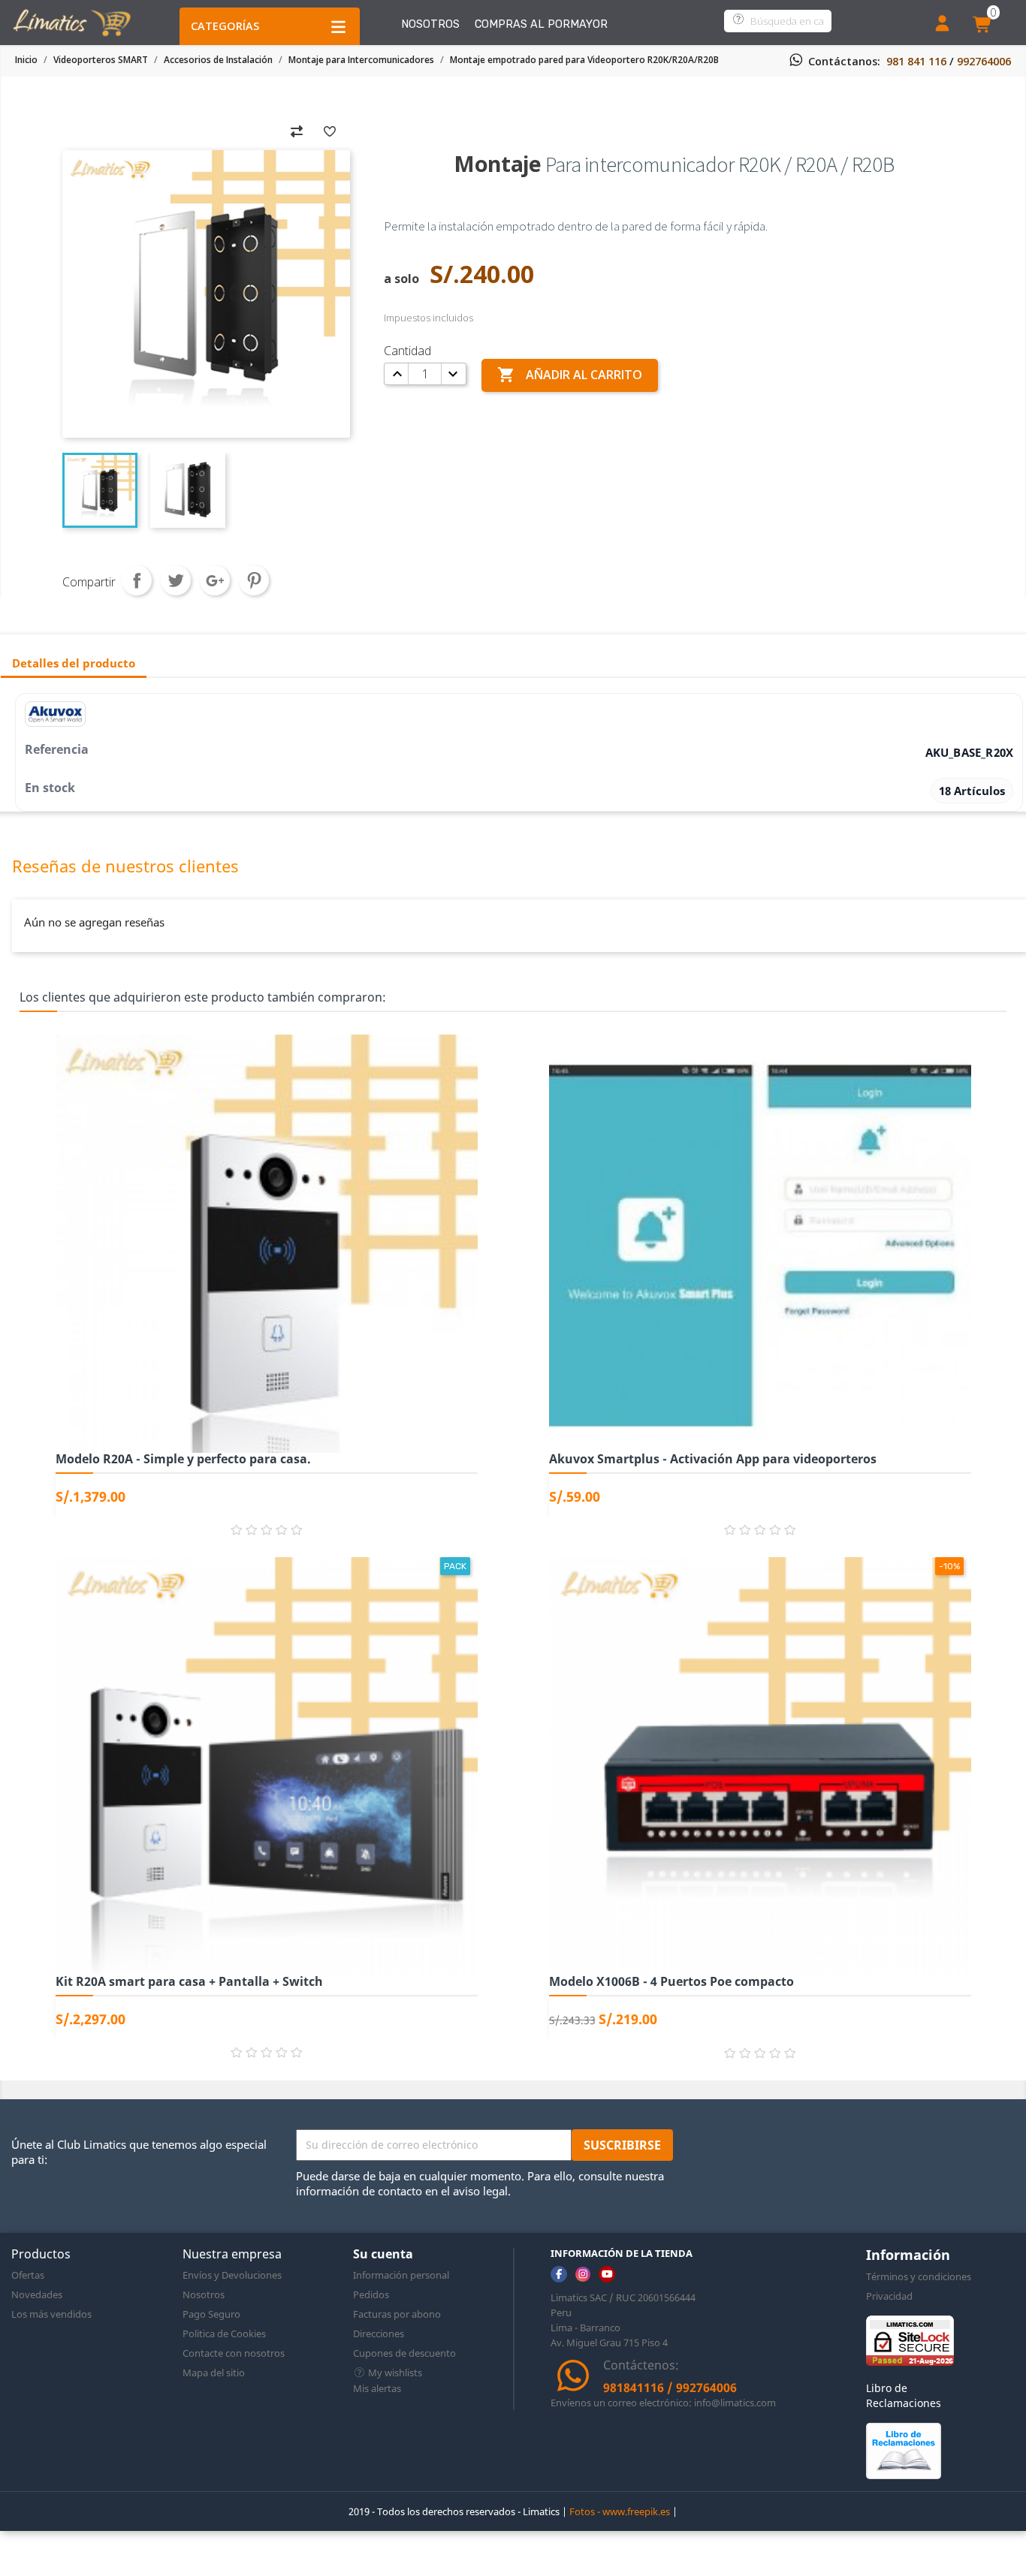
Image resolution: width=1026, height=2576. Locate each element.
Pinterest (254, 580)
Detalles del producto (74, 663)
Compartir (137, 580)
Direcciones (379, 2333)
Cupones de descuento (404, 2353)
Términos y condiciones (919, 2276)
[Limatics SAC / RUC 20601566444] (71, 21)
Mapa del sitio (214, 2373)
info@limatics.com (735, 2403)
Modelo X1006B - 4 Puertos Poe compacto (671, 1981)
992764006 (984, 61)
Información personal (401, 2275)
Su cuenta (383, 2254)
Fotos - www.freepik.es (620, 2511)
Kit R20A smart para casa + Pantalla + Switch (189, 1981)
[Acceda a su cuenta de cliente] (942, 25)
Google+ (215, 580)
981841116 (634, 2388)
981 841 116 (916, 61)
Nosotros (430, 24)
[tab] (74, 664)
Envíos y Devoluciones (232, 2275)
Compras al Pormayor (541, 24)
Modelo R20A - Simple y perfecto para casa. (183, 1459)
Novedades (37, 2294)
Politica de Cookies (224, 2333)
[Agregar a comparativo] (297, 130)
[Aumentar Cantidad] (397, 374)
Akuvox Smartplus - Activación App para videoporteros (713, 1459)
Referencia (57, 749)
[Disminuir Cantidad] (452, 374)
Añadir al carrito (570, 375)
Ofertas (28, 2275)
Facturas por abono (397, 2314)
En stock (50, 788)
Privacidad (889, 2296)
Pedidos (371, 2294)
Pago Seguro (211, 2314)
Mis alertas (377, 2388)
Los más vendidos (51, 2314)
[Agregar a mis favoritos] (330, 130)
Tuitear (176, 580)
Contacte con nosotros (234, 2353)
